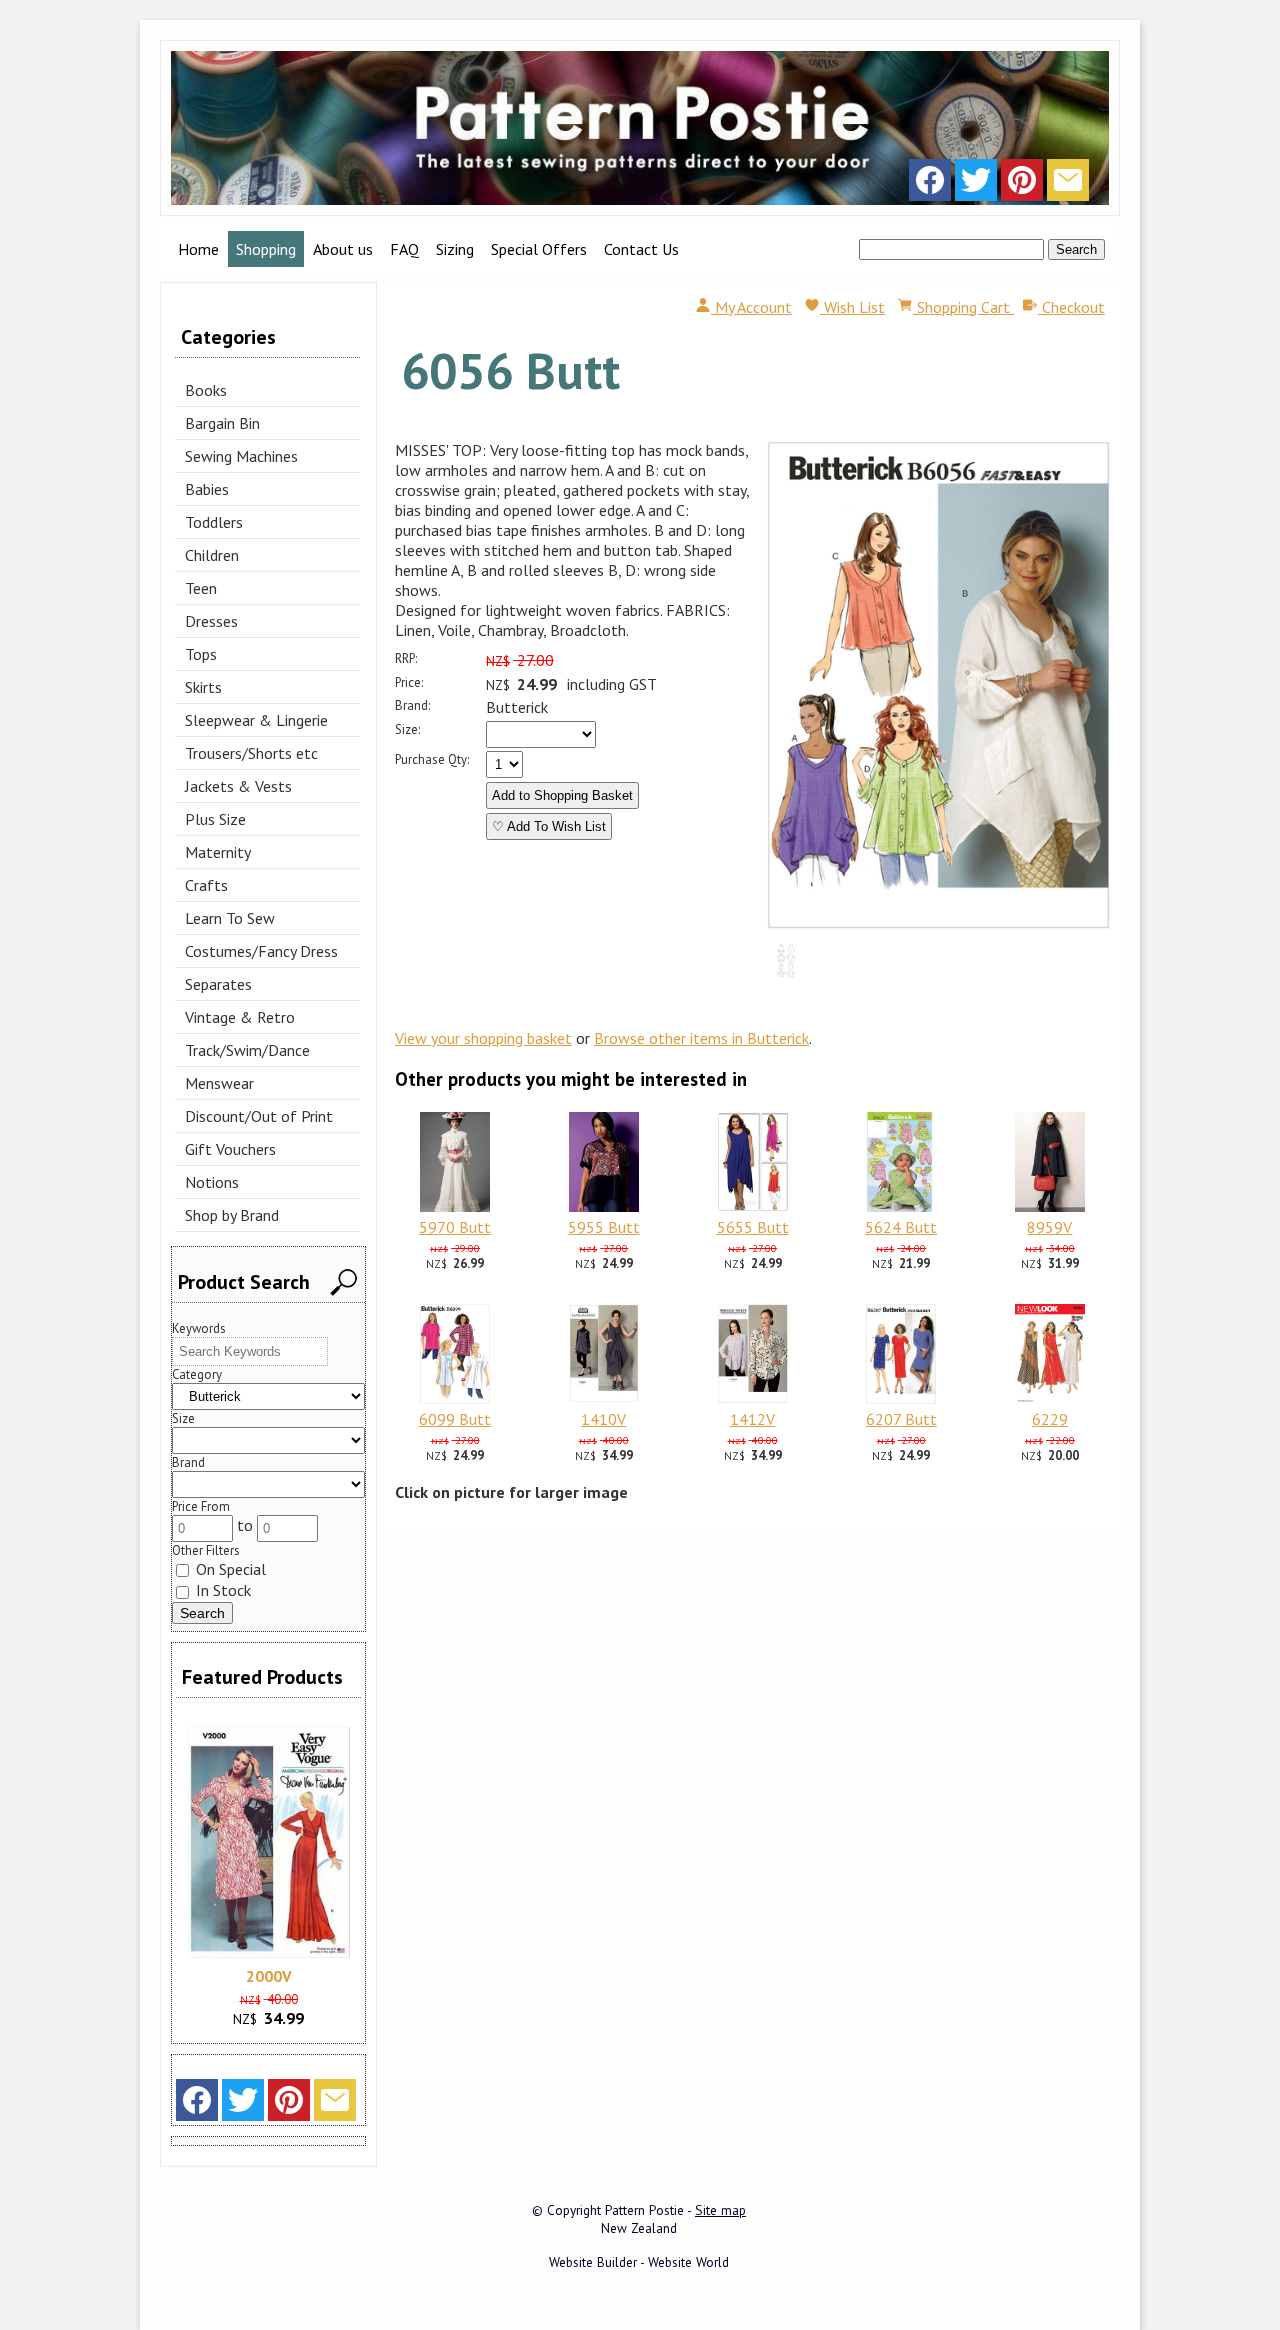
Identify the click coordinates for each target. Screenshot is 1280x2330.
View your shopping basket (483, 1038)
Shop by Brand (232, 1215)
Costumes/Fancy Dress (261, 951)
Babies (207, 489)
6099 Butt (455, 1419)
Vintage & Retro (240, 1017)
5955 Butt (604, 1227)
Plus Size (215, 819)
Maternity (218, 852)
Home (198, 249)
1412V (752, 1419)
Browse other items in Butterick (701, 1038)
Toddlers (214, 522)
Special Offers (539, 249)
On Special (229, 1569)
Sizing (455, 249)
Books (206, 390)
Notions (212, 1182)
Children (212, 555)
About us (343, 249)
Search (1076, 249)
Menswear (219, 1083)
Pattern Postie (644, 2210)
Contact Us (641, 249)
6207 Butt (901, 1419)
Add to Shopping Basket (562, 795)
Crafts (206, 885)
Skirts (203, 687)
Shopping (266, 249)
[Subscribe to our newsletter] (1068, 185)
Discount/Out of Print (259, 1116)
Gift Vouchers (230, 1149)
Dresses (211, 621)
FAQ (404, 249)
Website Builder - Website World (639, 2262)
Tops (201, 654)
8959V (1049, 1227)
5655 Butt (753, 1227)
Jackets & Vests (238, 786)
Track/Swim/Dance (247, 1050)
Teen (201, 588)
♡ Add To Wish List (549, 826)
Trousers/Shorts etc (251, 753)
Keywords (199, 1328)
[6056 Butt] (938, 924)
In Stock (221, 1590)
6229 (1050, 1419)
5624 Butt (901, 1227)
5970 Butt (455, 1227)
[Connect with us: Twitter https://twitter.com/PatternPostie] (976, 185)
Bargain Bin (222, 423)
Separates (218, 984)
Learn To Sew (230, 918)
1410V (603, 1419)
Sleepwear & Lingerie (256, 720)
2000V (269, 1976)
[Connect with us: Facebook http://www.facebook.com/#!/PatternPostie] (930, 185)
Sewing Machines (241, 456)
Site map (720, 2210)
